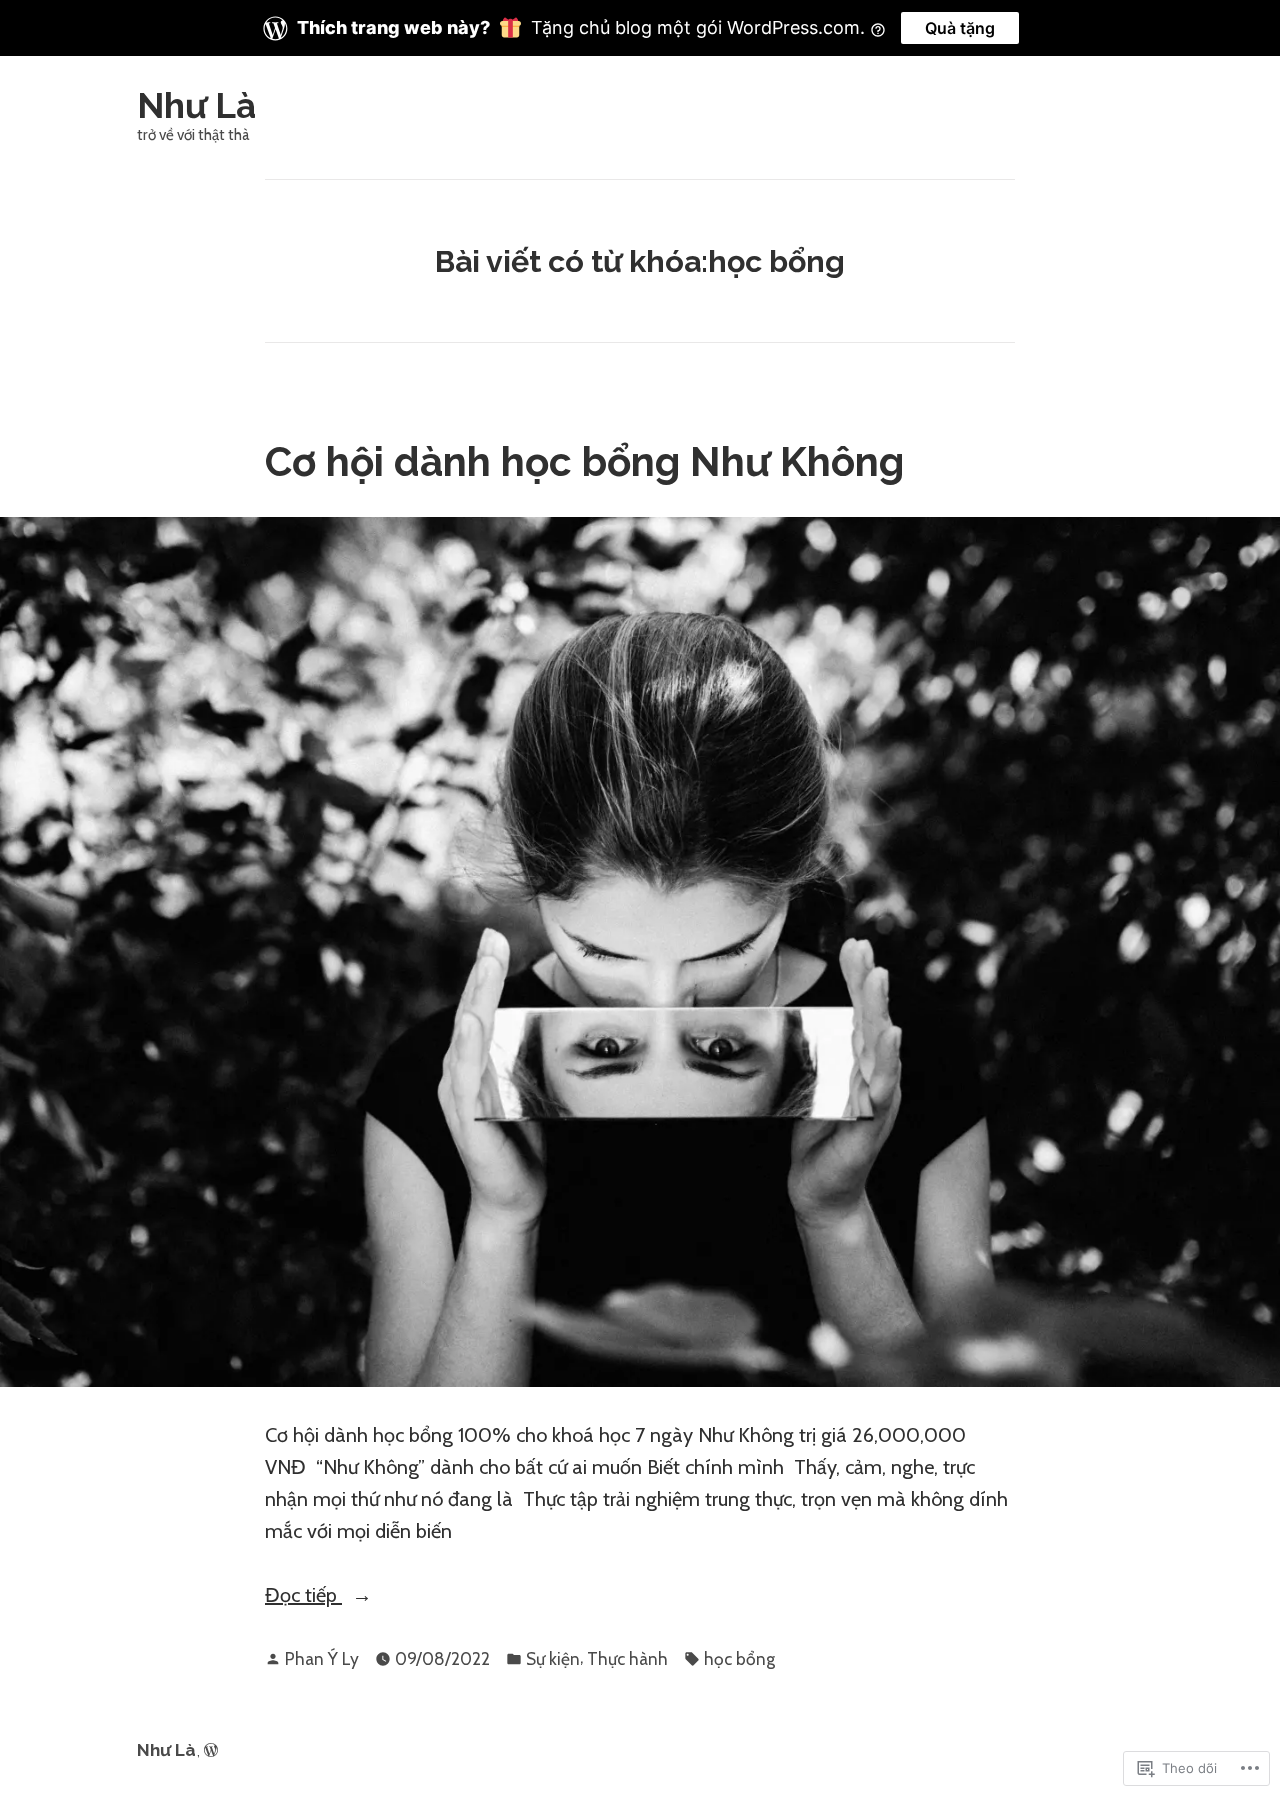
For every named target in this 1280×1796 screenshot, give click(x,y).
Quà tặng (960, 28)
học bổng (739, 1658)
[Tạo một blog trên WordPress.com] (211, 1750)
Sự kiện (553, 1658)
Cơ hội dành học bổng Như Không (584, 461)
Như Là (196, 105)
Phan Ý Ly (322, 1658)
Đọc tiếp (303, 1596)
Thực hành (627, 1658)
